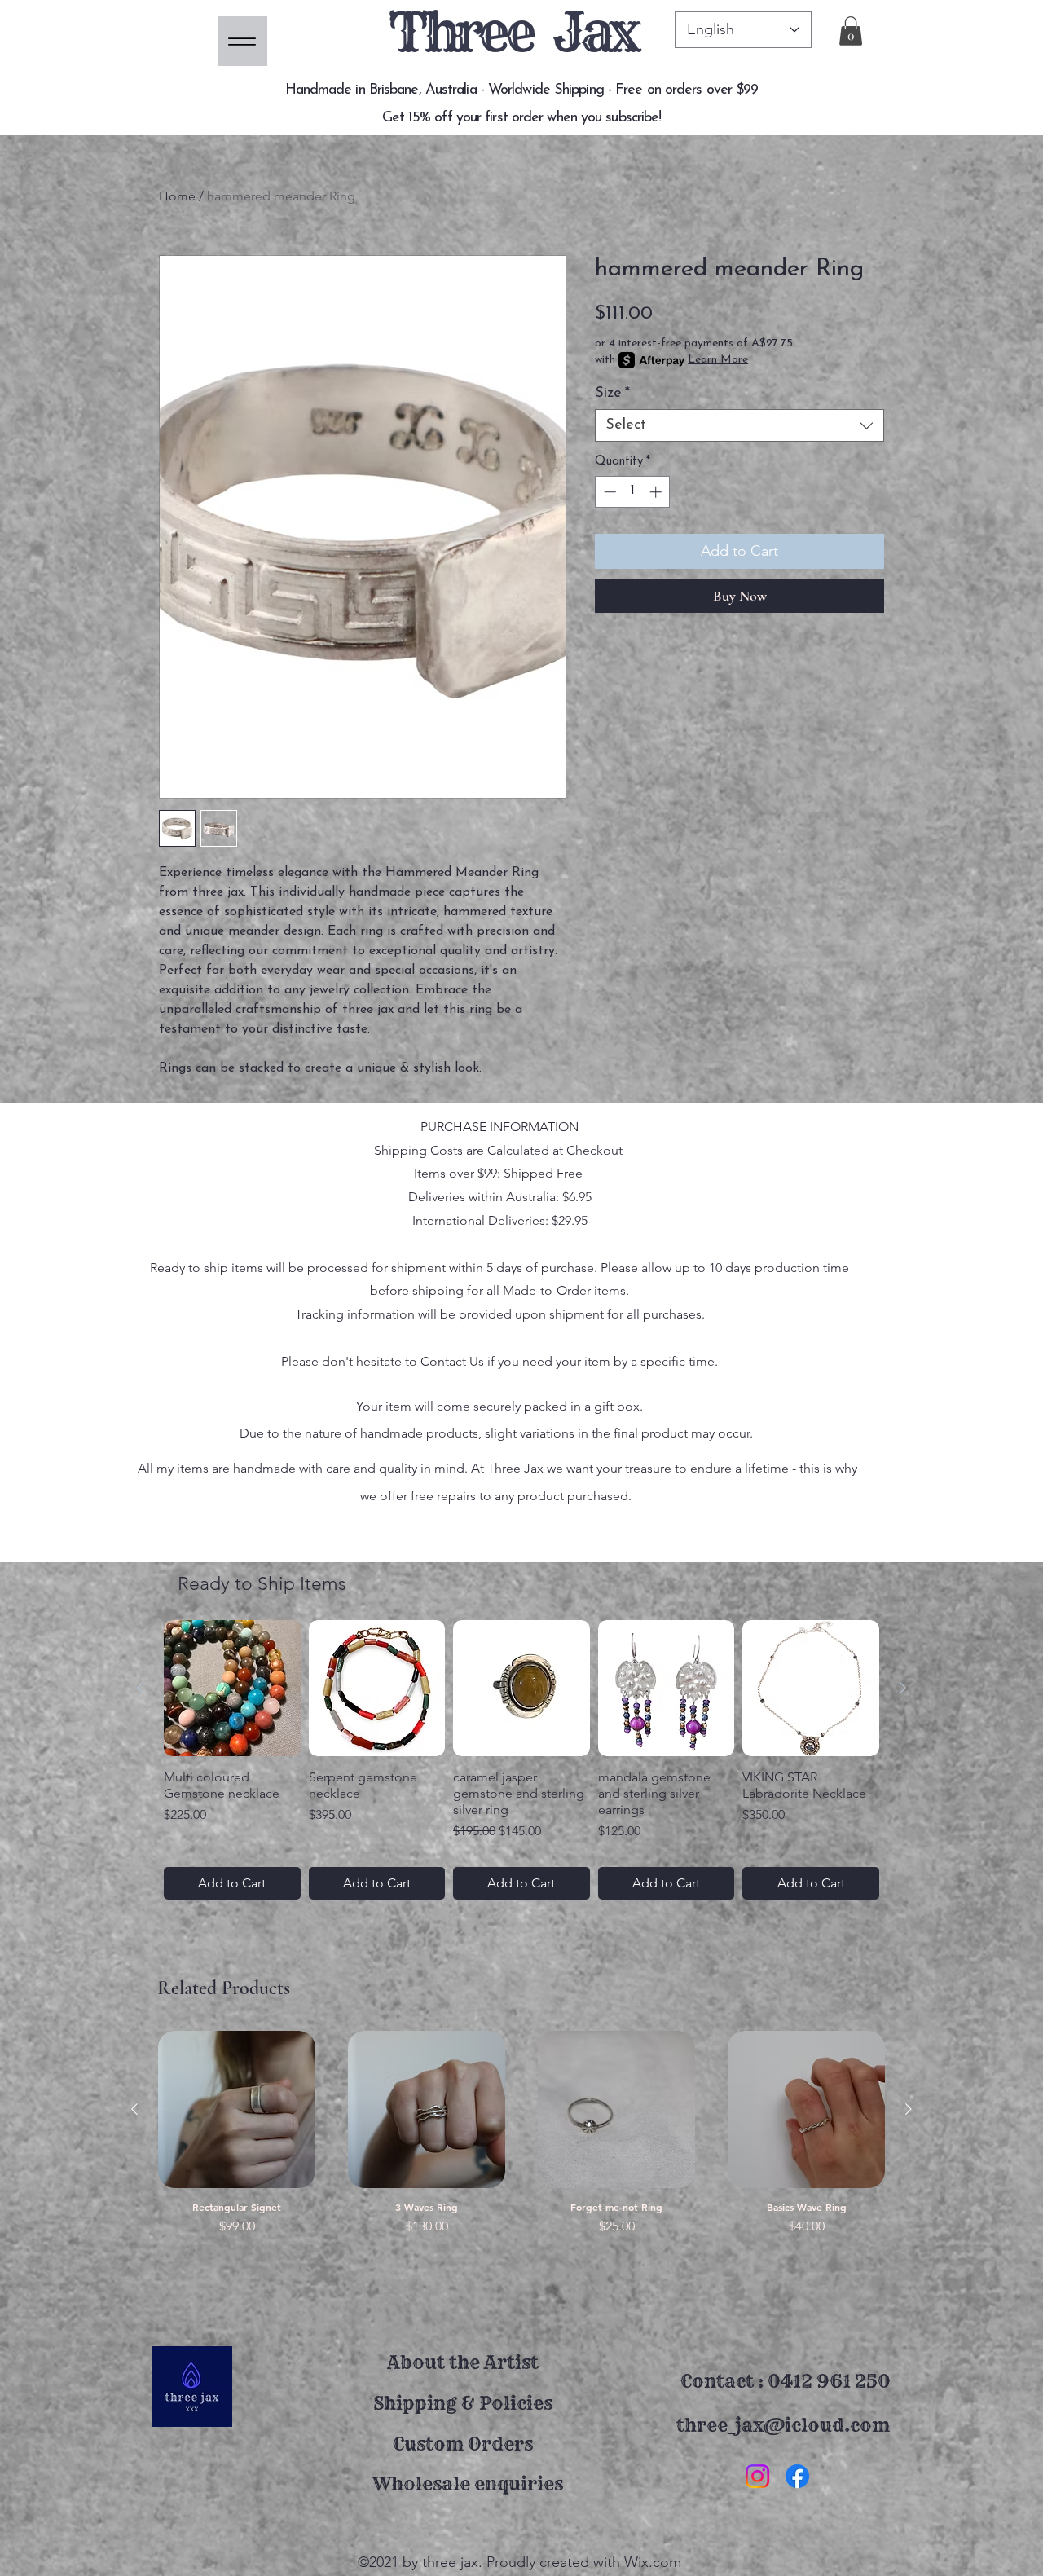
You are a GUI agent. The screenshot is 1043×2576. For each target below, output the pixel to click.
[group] (521, 1760)
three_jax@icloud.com (783, 2425)
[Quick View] (237, 2109)
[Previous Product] (140, 1688)
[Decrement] (608, 492)
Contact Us (454, 1361)
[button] (851, 31)
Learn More (718, 360)
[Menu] (242, 41)
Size (612, 394)
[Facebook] (797, 2476)
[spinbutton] (633, 492)
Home (177, 196)
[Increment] (657, 492)
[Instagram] (757, 2476)
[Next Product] (903, 1688)
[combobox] (739, 425)
